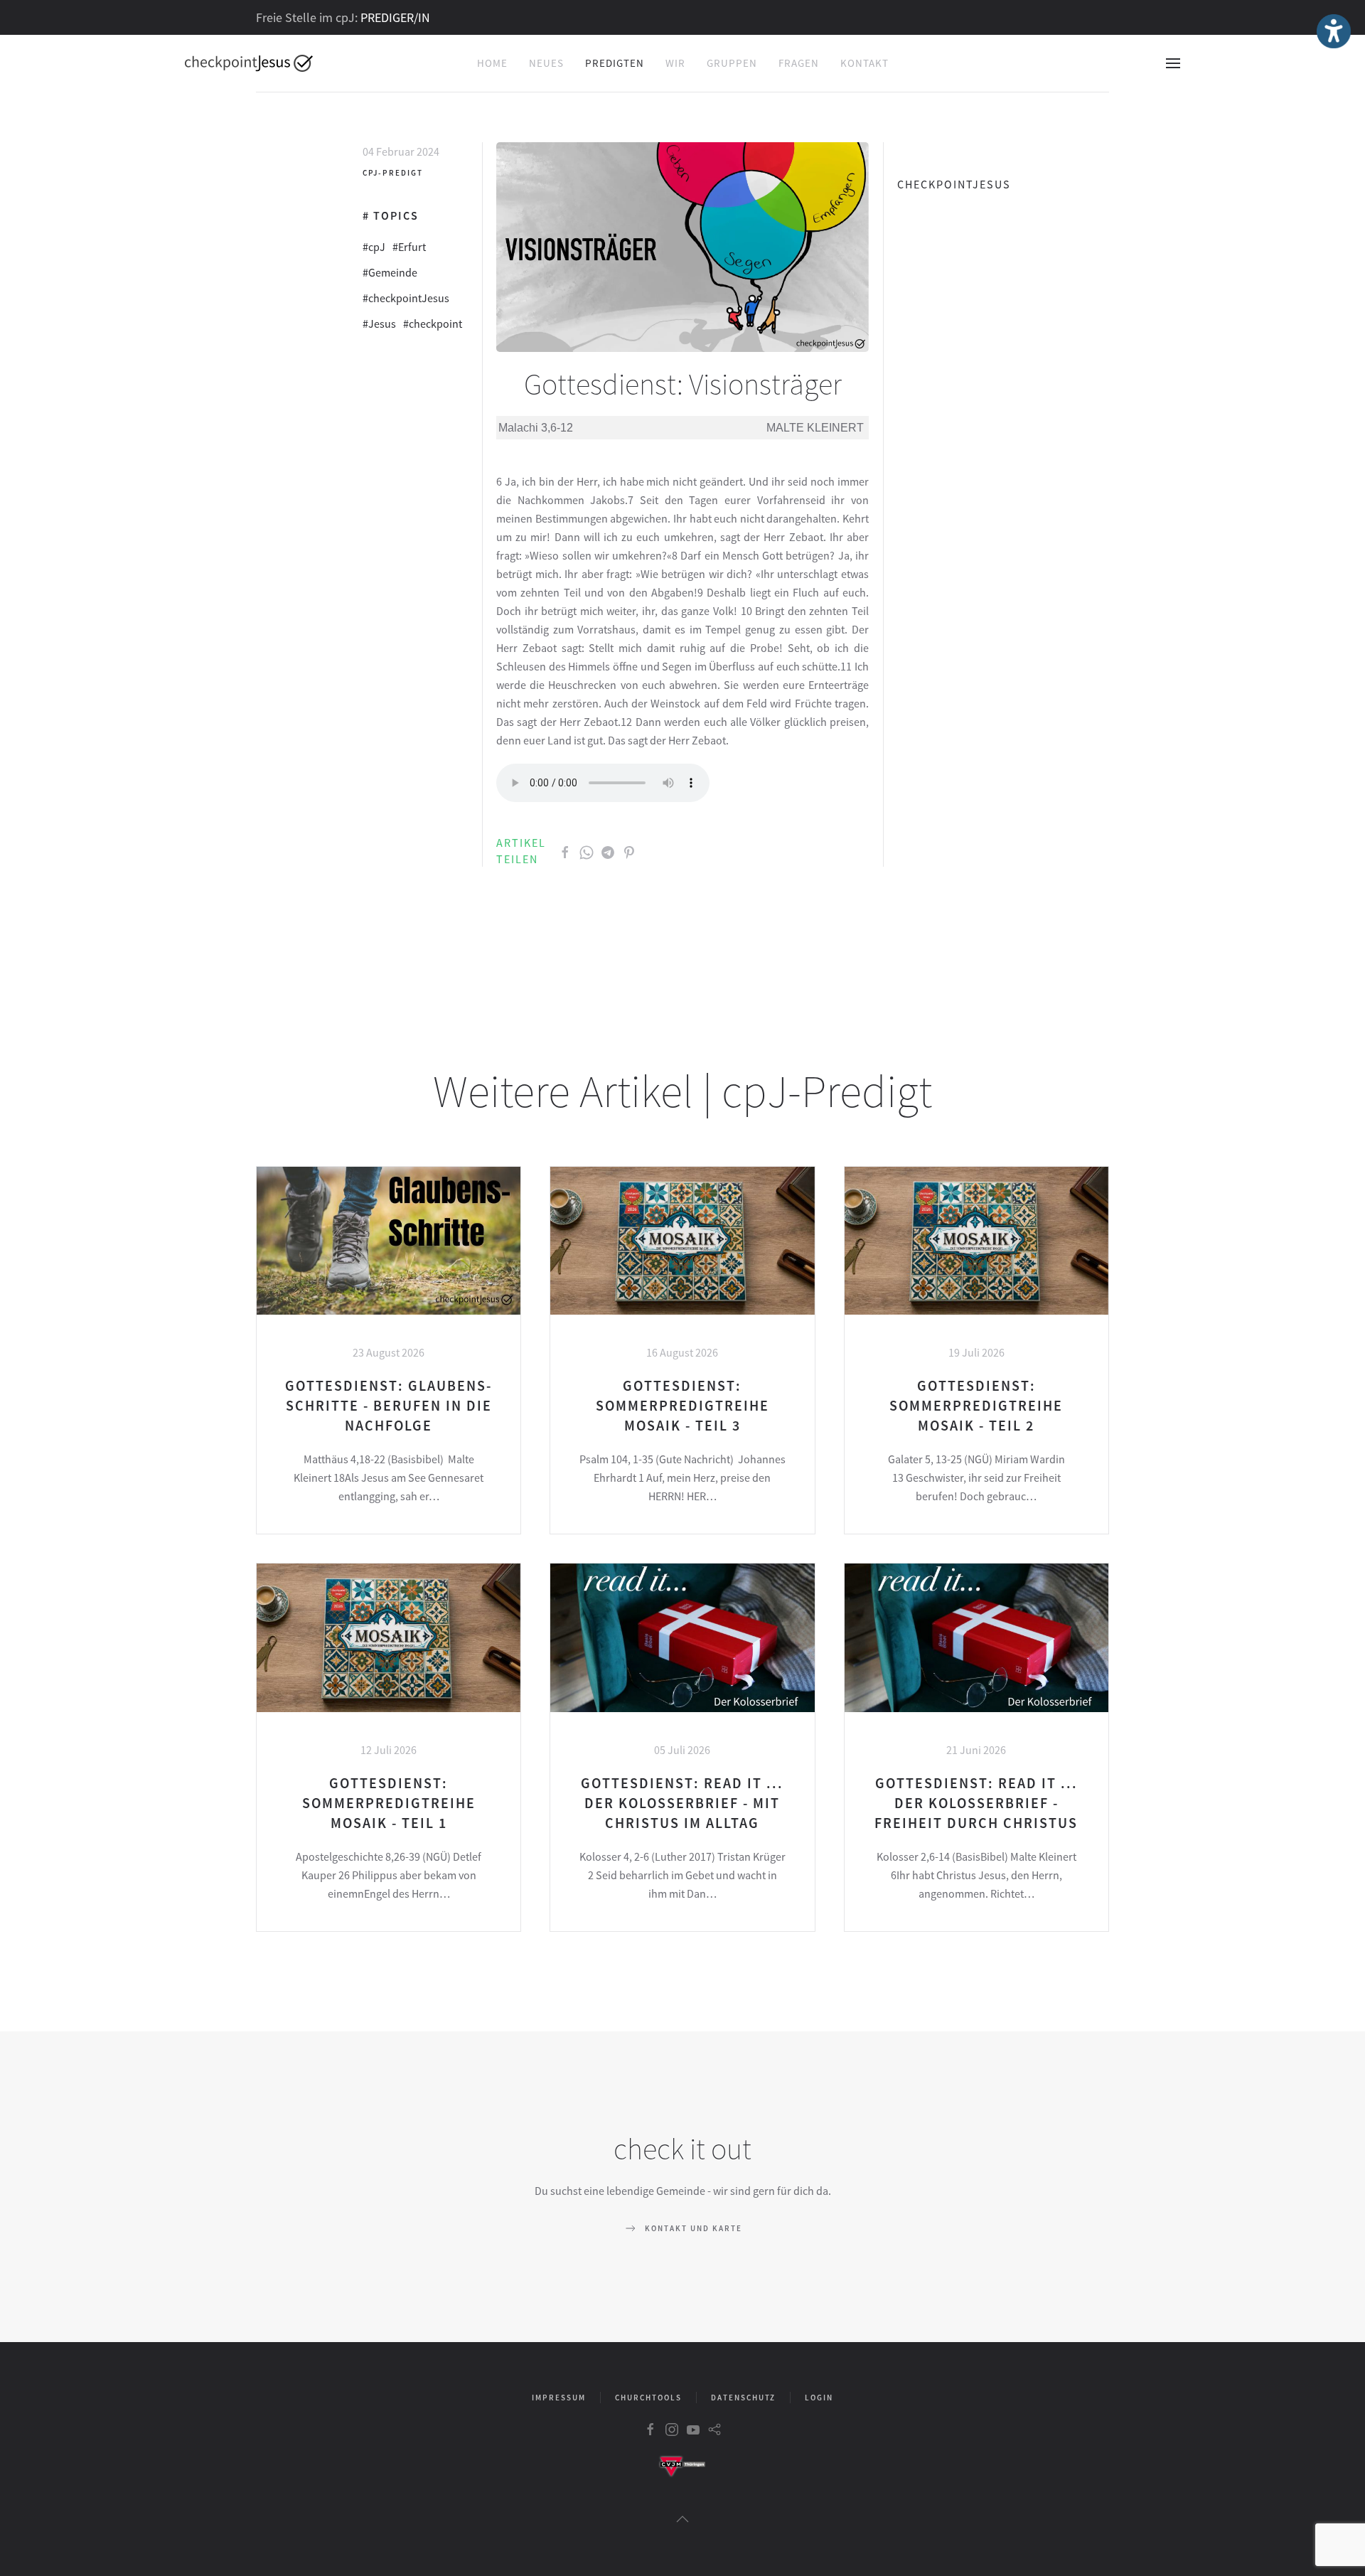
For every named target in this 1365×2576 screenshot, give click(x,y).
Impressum (559, 2398)
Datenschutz (743, 2398)
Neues (546, 63)
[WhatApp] (587, 851)
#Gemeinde (390, 272)
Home (492, 63)
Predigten (615, 63)
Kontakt (864, 63)
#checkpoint (433, 324)
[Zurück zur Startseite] (249, 63)
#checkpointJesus (406, 298)
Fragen (799, 63)
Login (819, 2398)
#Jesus (379, 324)
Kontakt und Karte (694, 2228)
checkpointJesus (954, 184)
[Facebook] (565, 851)
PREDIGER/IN (395, 17)
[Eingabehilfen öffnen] (1334, 31)
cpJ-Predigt (393, 173)
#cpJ (374, 247)
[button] (1173, 63)
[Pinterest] (629, 851)
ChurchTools (648, 2398)
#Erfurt (409, 247)
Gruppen (732, 63)
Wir (675, 63)
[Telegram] (608, 851)
